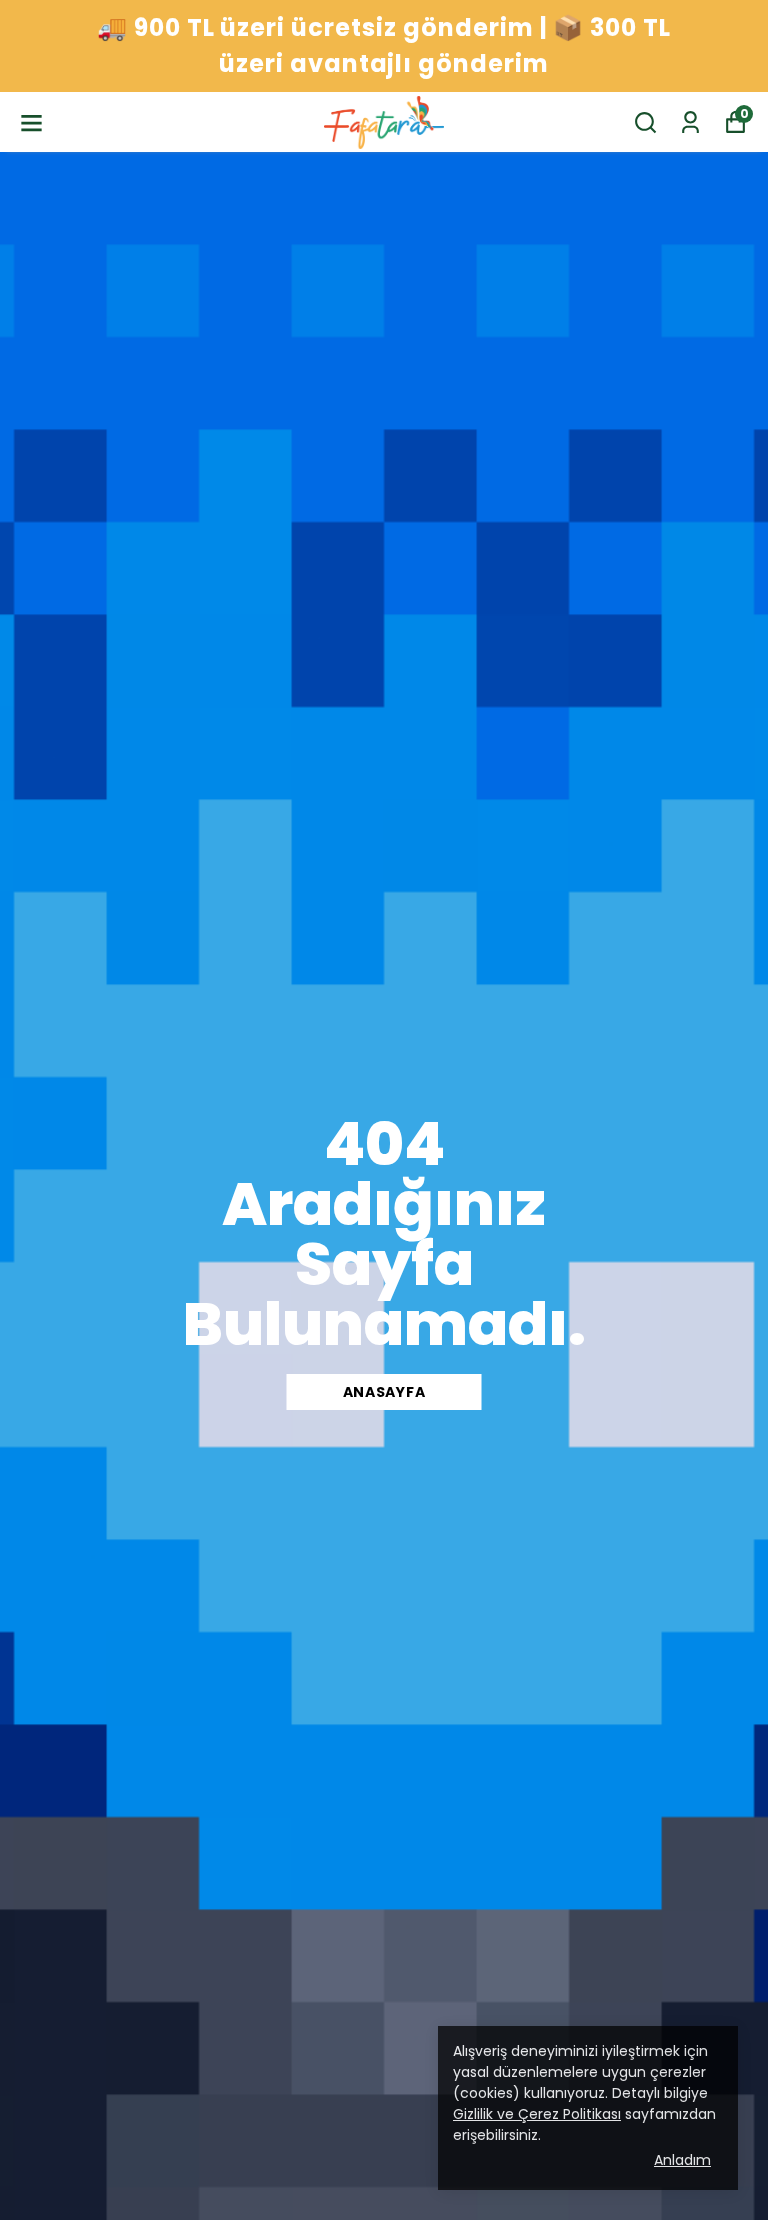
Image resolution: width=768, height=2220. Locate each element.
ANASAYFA (384, 1392)
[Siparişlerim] (690, 122)
